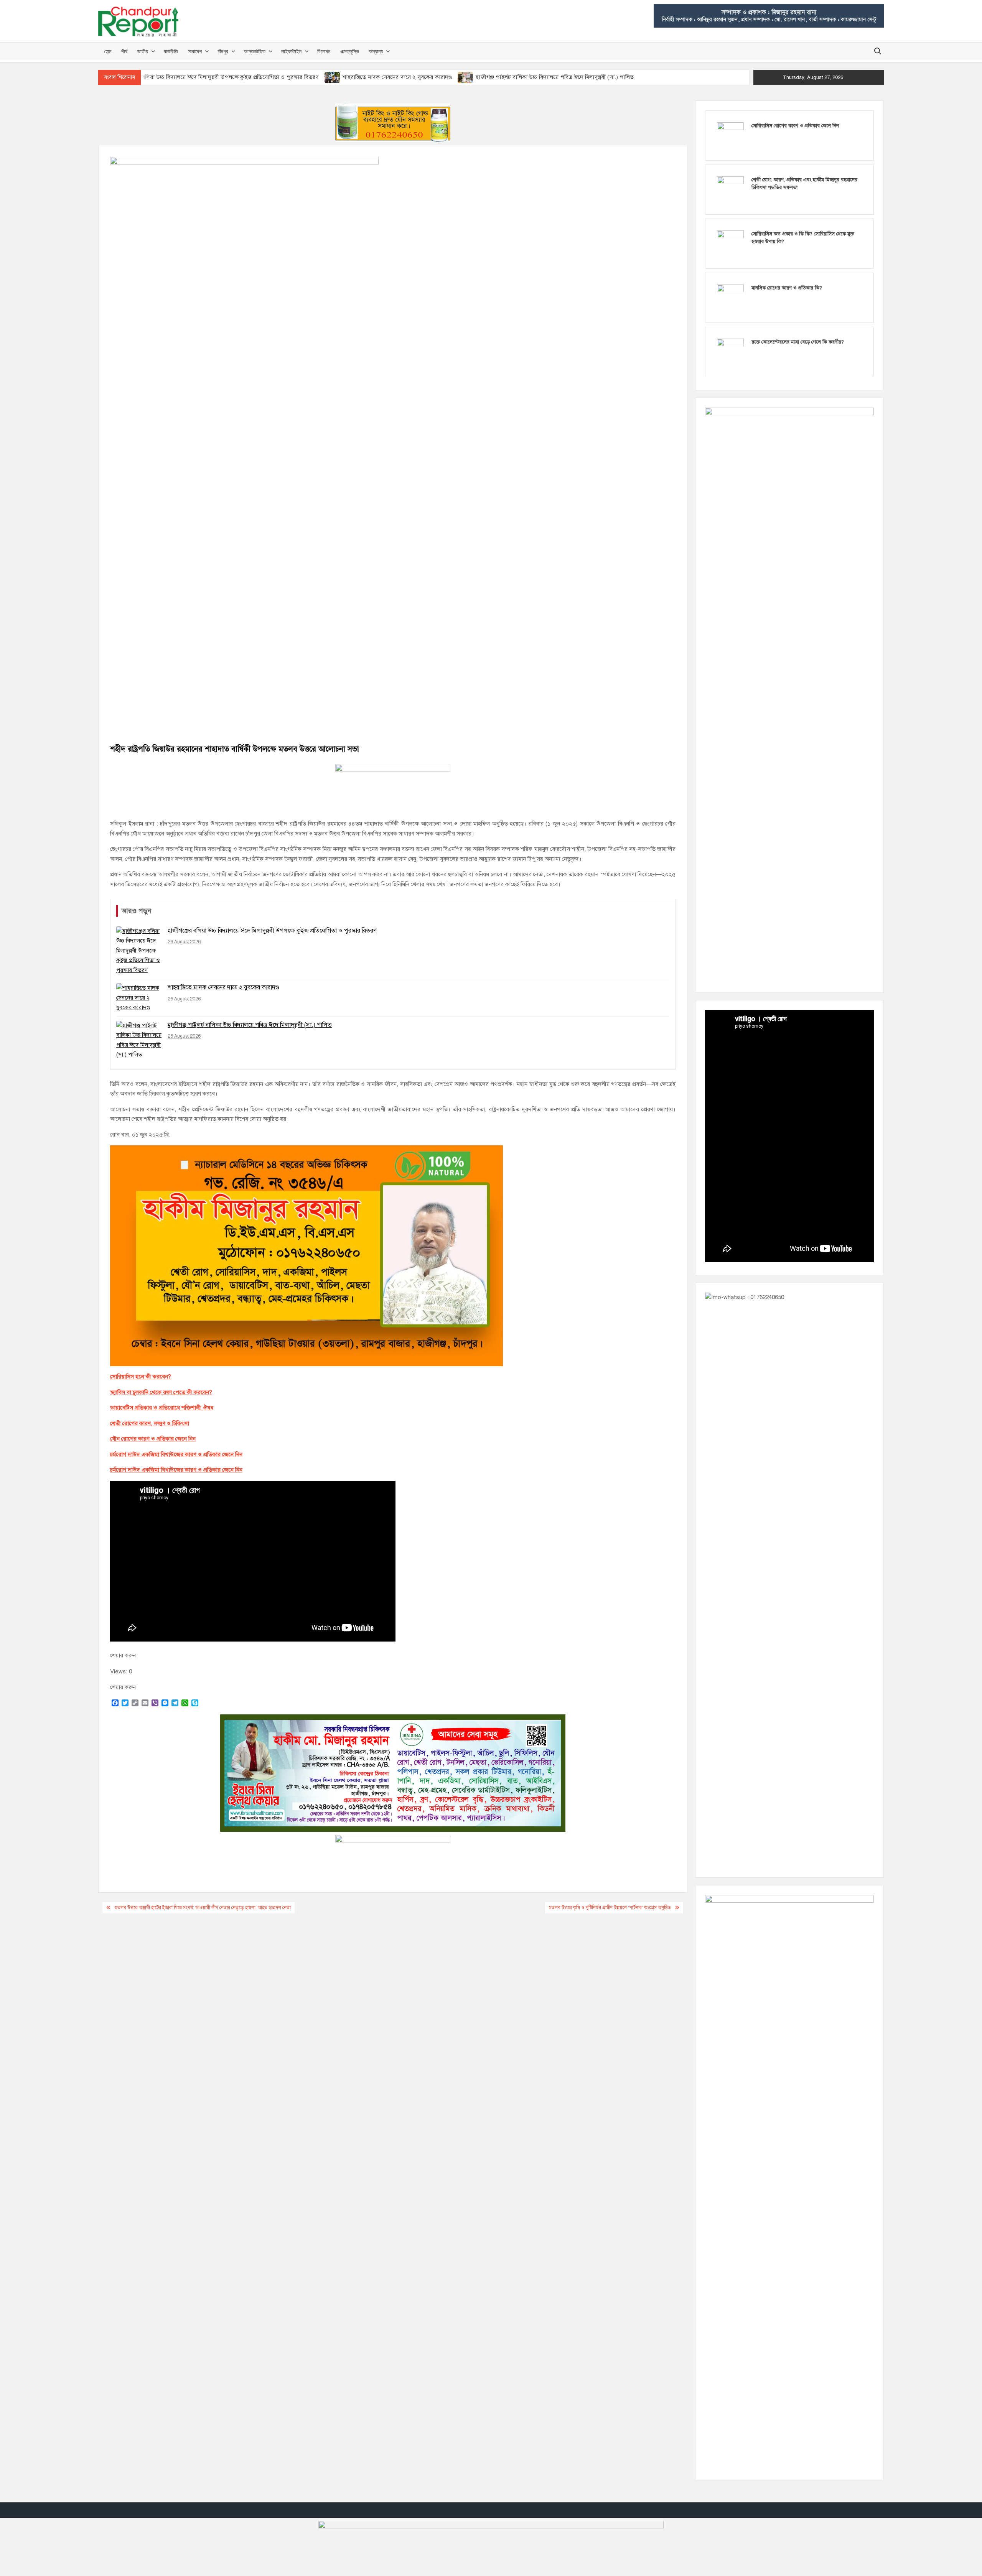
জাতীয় (143, 51)
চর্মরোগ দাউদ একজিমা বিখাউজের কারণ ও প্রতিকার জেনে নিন (176, 1454)
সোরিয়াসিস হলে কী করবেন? (141, 1377)
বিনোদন (324, 51)
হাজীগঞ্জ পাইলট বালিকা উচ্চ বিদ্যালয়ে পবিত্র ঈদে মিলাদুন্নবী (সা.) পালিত (555, 77)
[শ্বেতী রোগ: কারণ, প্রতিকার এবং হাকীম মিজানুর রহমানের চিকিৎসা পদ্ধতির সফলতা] (730, 189)
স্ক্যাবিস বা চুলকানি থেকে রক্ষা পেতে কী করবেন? (161, 1392)
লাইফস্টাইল (291, 51)
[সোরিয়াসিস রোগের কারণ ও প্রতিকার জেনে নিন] (730, 135)
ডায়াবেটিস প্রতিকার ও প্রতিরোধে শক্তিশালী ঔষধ (162, 1408)
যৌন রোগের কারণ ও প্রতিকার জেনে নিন (153, 1439)
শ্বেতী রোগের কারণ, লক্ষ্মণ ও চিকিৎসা (150, 1423)
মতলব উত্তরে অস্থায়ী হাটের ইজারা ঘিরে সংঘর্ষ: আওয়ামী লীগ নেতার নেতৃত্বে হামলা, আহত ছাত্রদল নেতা (203, 1908)
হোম (108, 51)
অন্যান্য (376, 51)
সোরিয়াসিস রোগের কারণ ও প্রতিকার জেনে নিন (795, 126)
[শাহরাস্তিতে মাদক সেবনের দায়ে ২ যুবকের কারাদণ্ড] (333, 77)
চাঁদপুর (223, 51)
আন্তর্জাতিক (255, 51)
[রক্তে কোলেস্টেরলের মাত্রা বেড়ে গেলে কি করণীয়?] (730, 352)
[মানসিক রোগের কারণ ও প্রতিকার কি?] (730, 298)
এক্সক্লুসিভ (350, 51)
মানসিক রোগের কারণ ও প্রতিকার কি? (787, 288)
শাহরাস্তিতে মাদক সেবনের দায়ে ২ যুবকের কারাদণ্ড (397, 77)
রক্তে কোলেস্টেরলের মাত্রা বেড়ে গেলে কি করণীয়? (798, 342)
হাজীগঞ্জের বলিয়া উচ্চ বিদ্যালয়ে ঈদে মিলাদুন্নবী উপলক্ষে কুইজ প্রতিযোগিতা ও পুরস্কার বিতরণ (218, 77)
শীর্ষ (124, 51)
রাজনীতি (171, 51)
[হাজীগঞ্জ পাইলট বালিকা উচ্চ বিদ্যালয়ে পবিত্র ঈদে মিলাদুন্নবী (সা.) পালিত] (466, 77)
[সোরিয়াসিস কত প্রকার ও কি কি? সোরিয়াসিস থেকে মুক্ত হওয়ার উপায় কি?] (730, 243)
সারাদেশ (195, 51)
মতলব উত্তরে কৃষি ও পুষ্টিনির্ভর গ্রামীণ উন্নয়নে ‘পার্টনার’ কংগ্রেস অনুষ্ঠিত (610, 1908)
